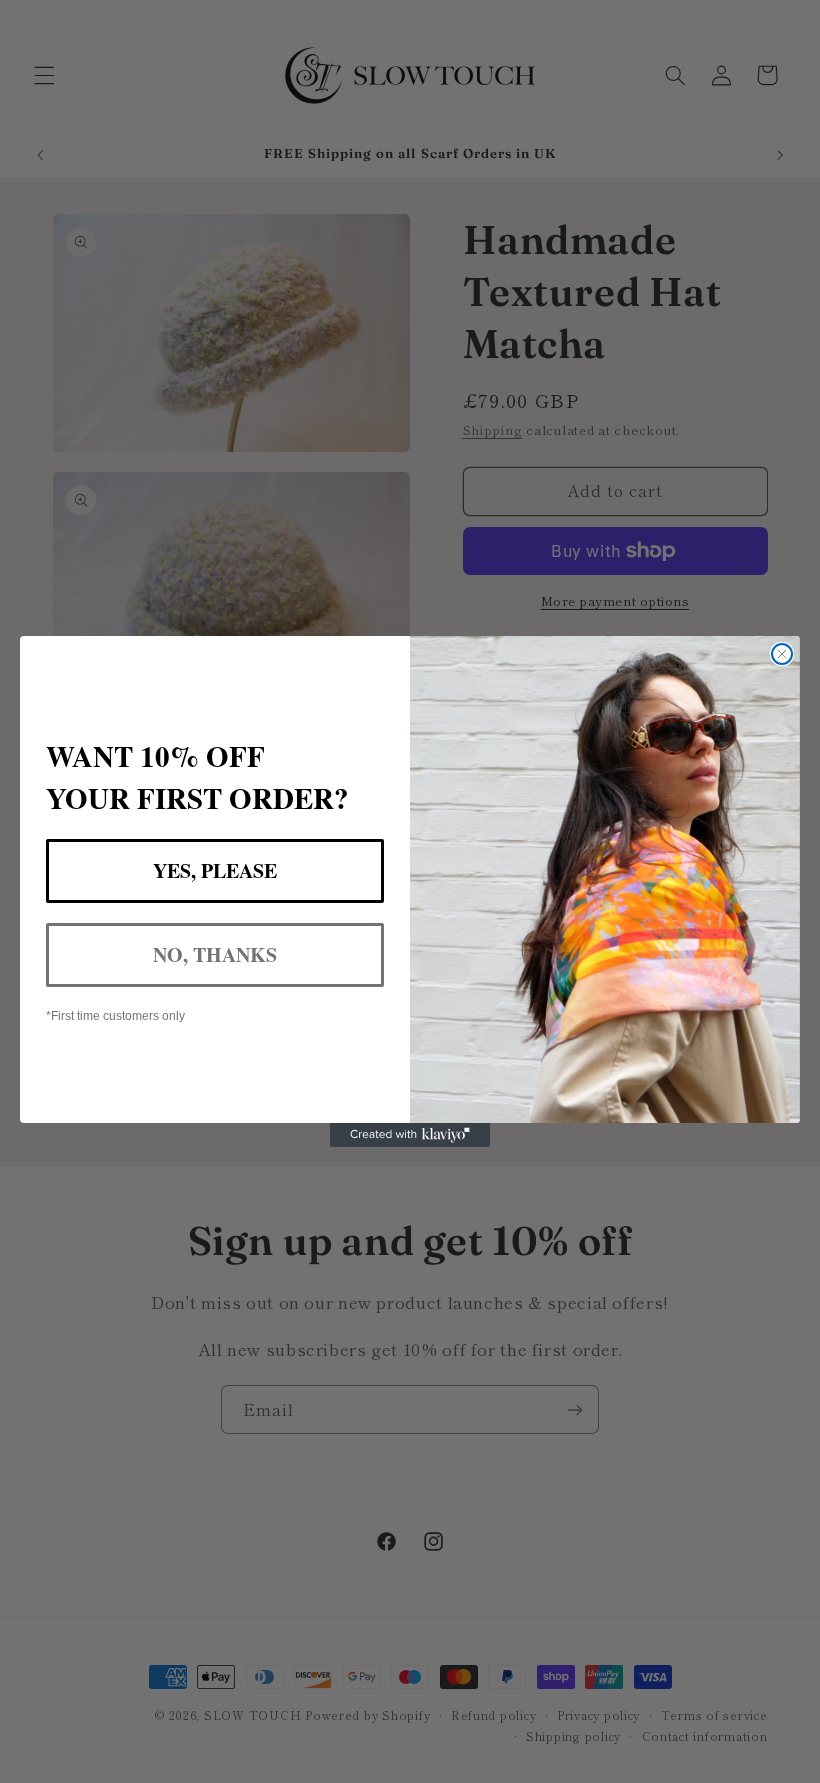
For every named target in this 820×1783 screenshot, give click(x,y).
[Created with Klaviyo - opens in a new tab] (410, 1135)
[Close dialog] (782, 654)
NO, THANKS (215, 954)
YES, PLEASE (215, 870)
